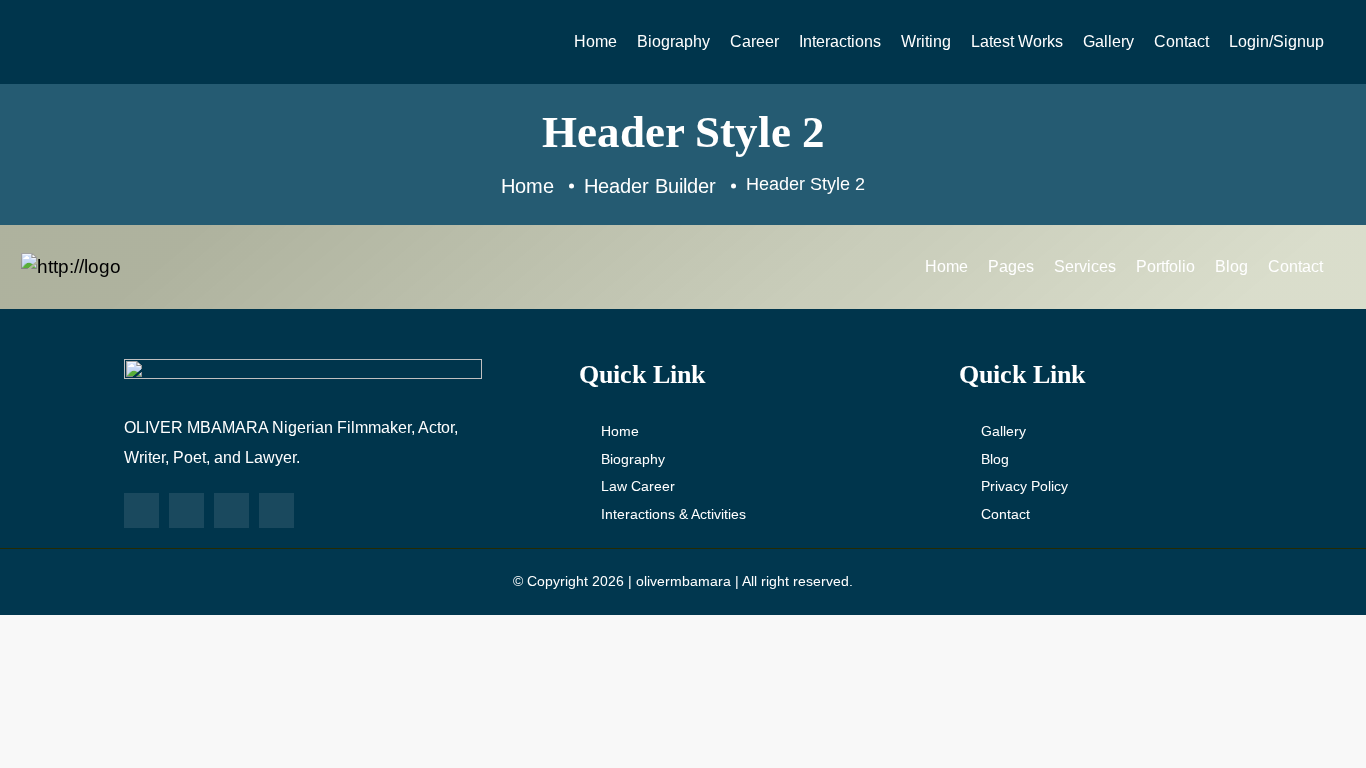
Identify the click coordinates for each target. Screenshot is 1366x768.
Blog (1231, 266)
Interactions (840, 41)
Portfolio (1165, 266)
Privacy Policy (1024, 486)
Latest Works (1017, 41)
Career (754, 41)
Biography (673, 41)
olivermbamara (683, 581)
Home (595, 41)
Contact (1181, 41)
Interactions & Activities (673, 514)
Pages (1011, 266)
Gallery (1108, 41)
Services (1085, 266)
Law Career (638, 486)
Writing (926, 41)
